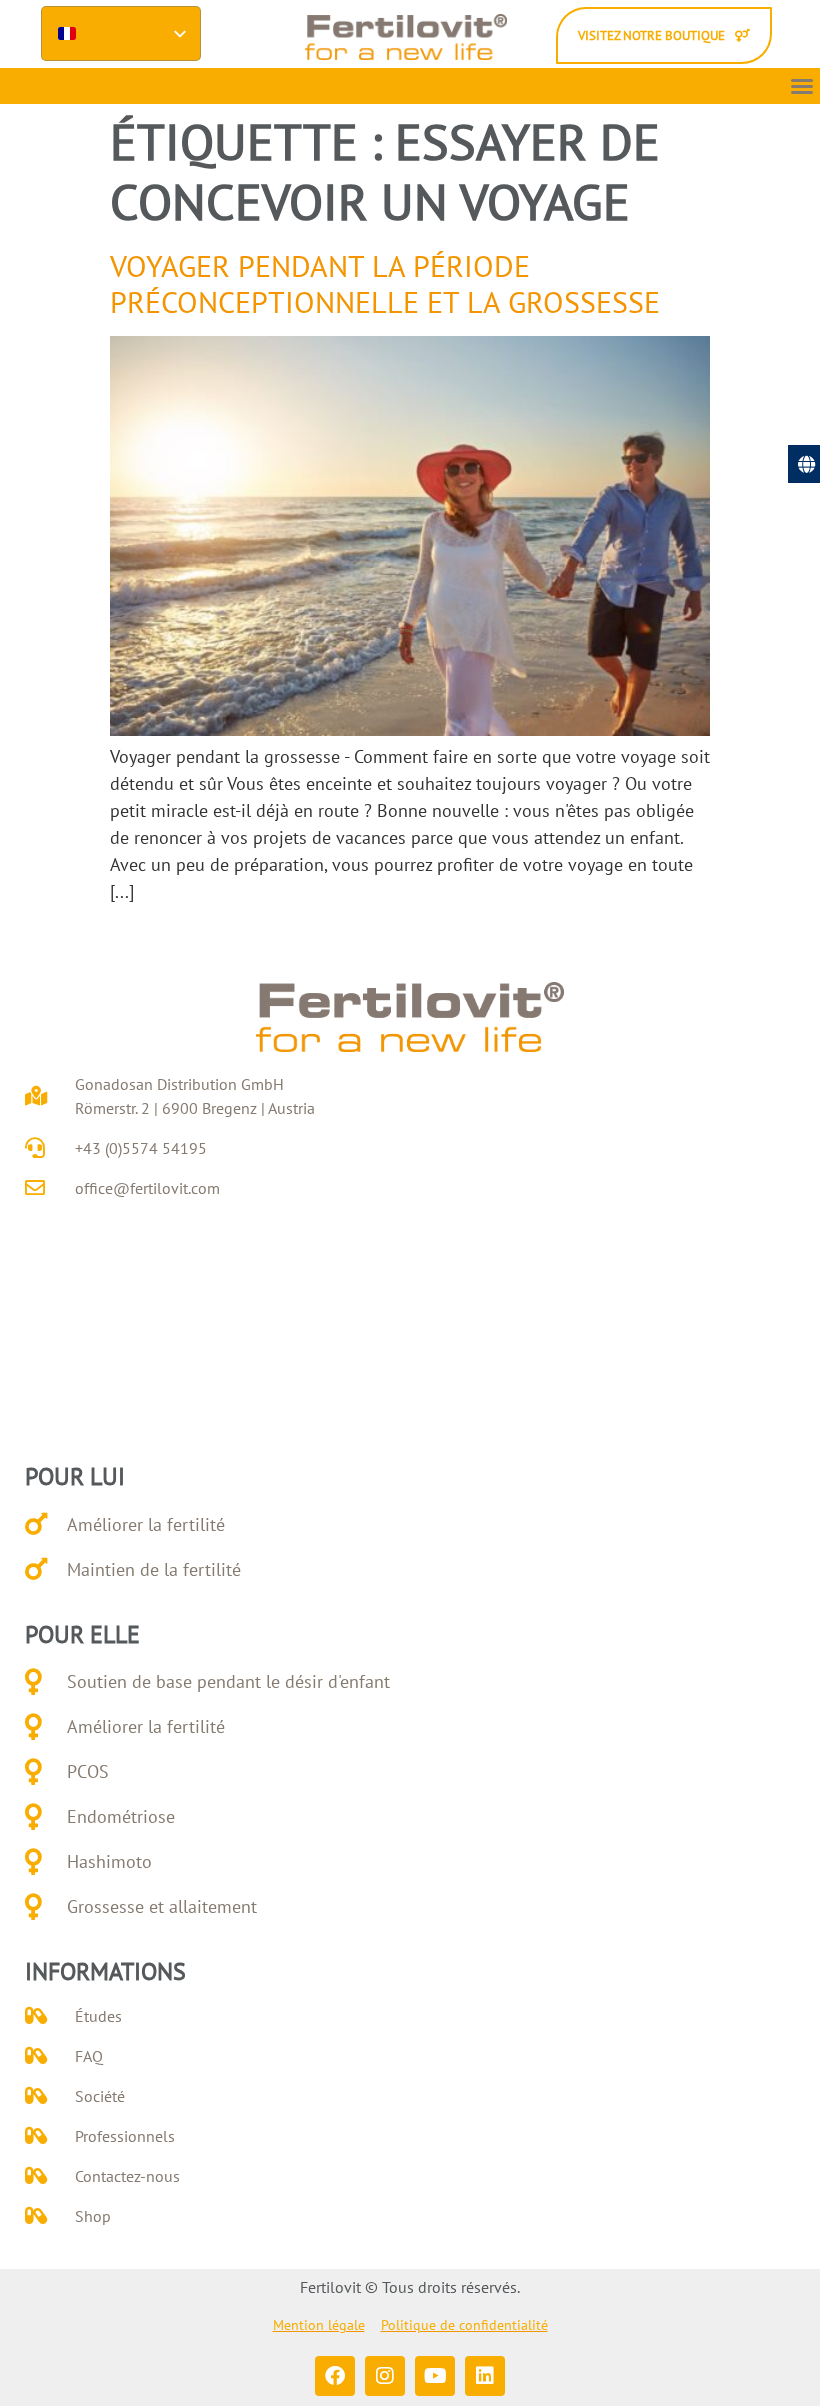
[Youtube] (435, 2376)
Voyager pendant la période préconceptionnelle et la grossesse (385, 283)
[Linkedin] (485, 2376)
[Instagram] (385, 2376)
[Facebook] (335, 2376)
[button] (802, 86)
